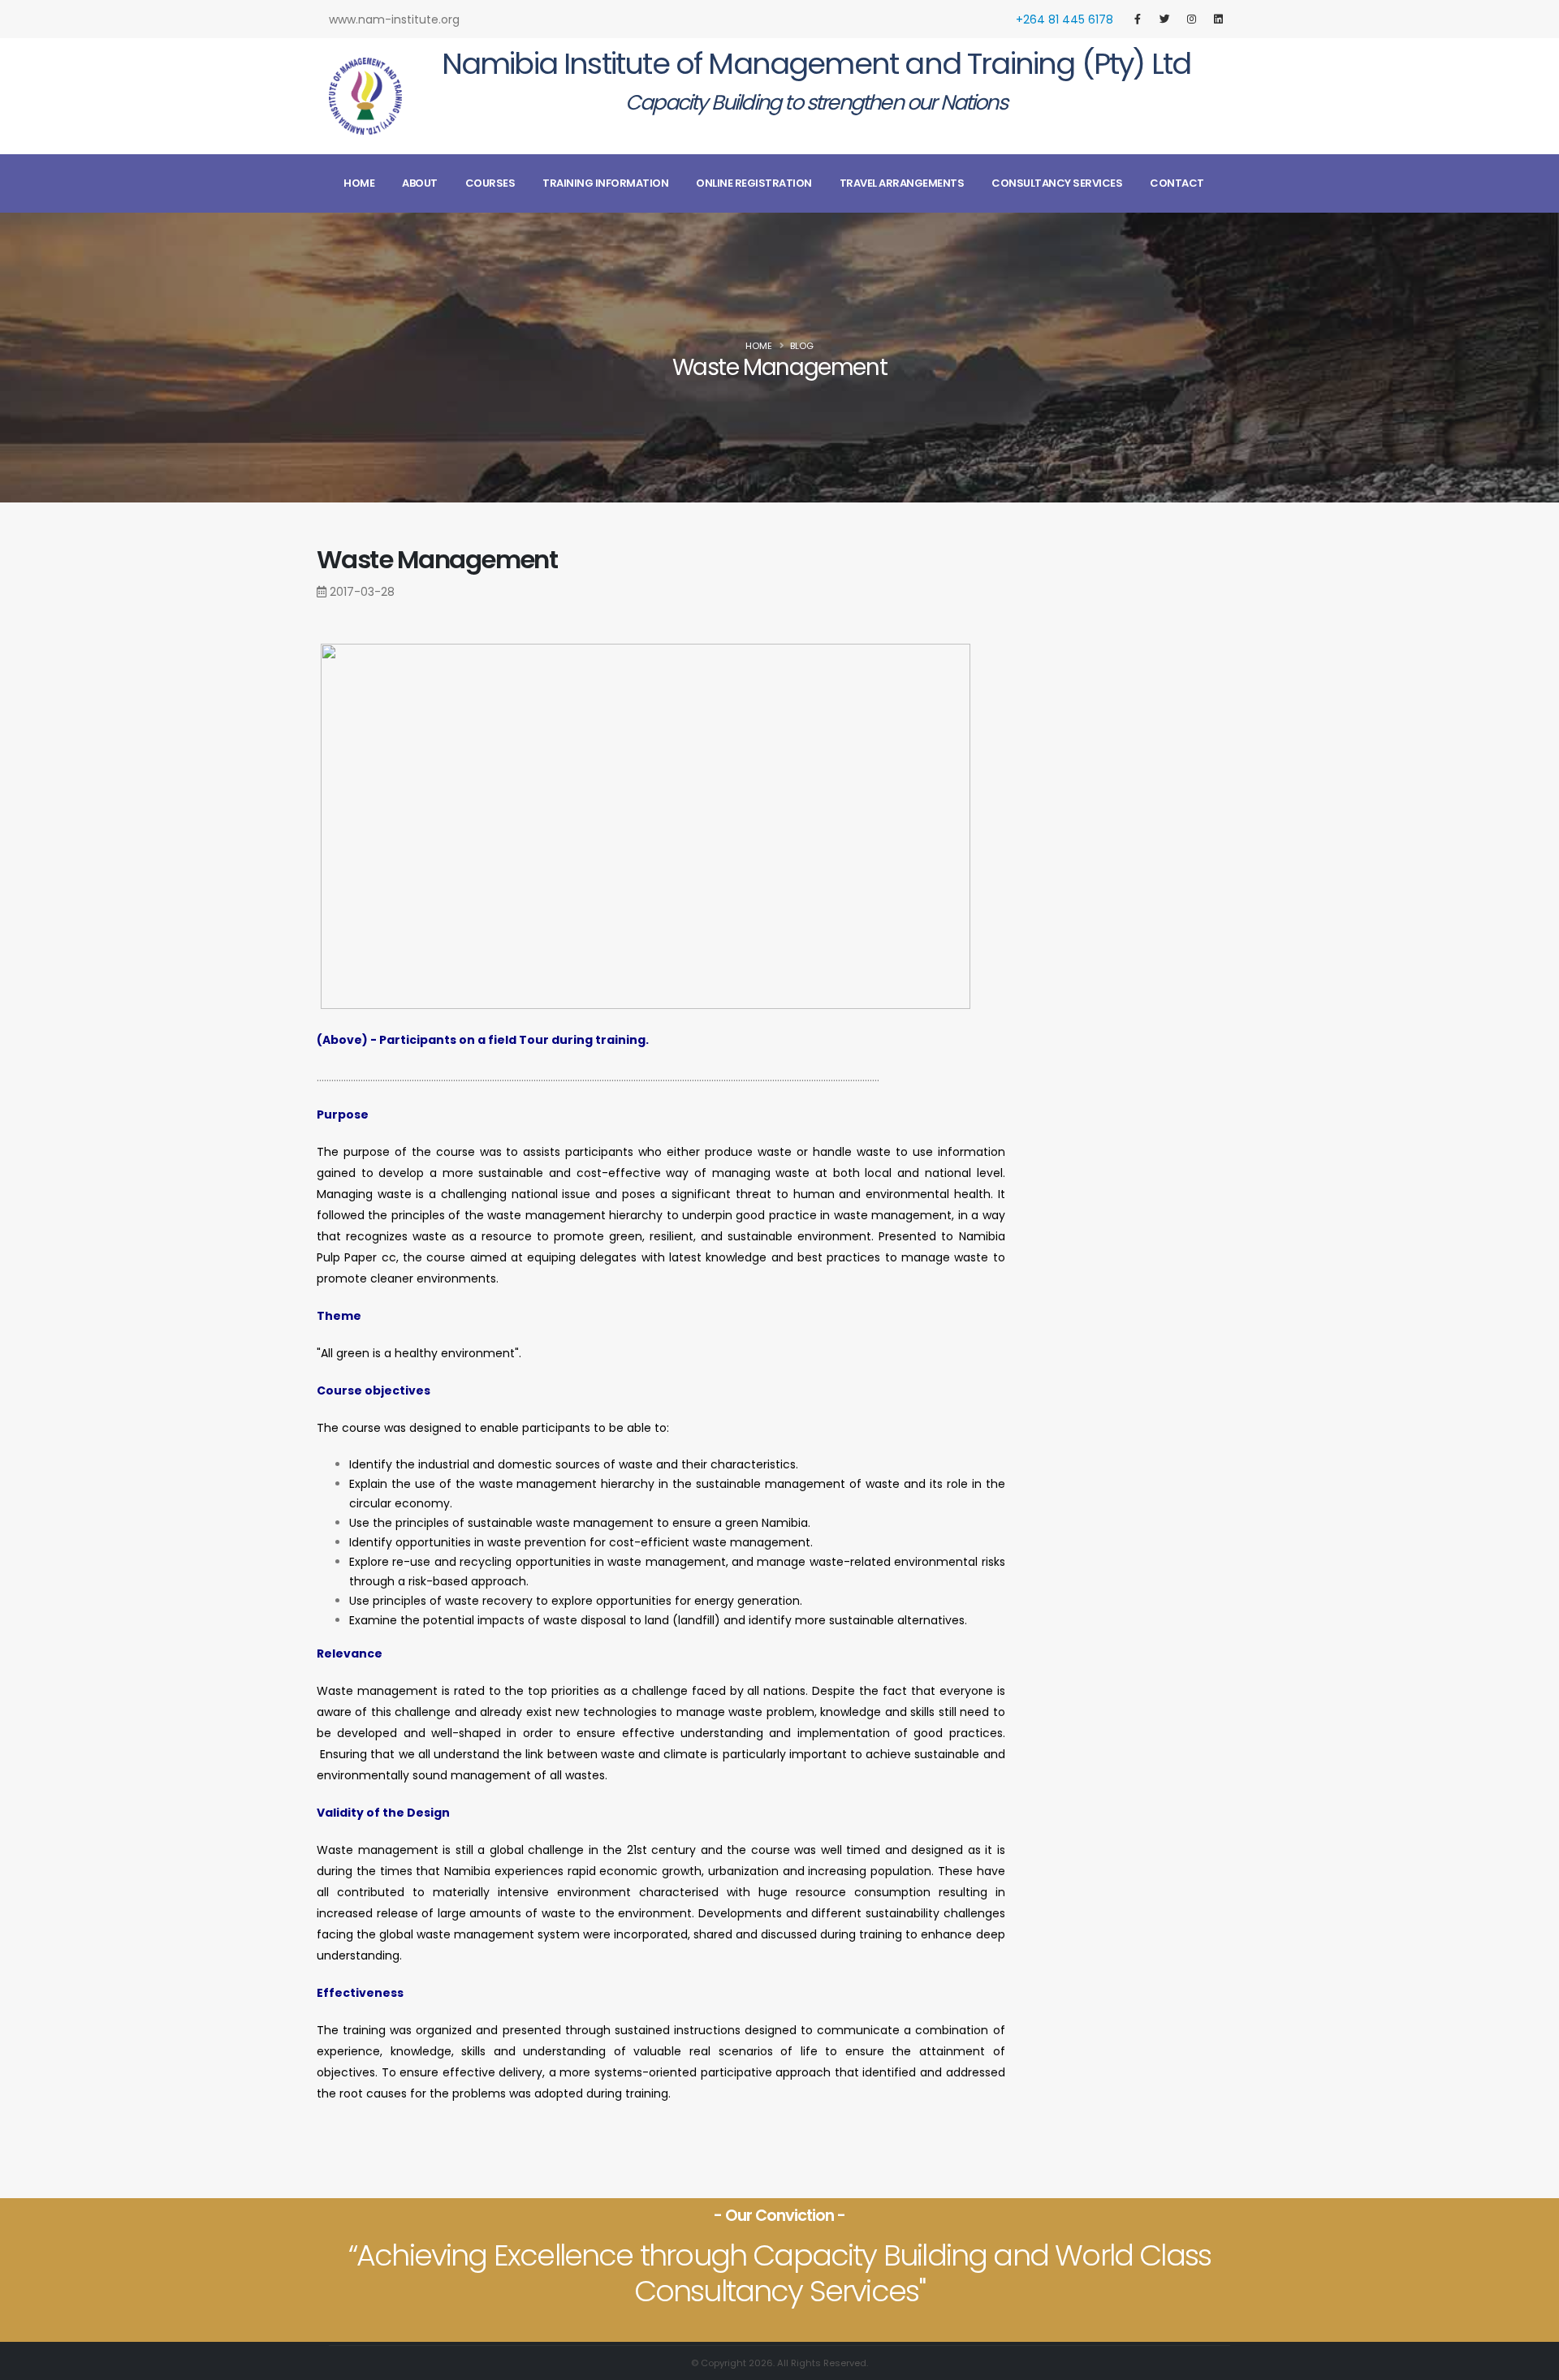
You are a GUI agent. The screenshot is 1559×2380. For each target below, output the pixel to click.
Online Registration (754, 183)
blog (802, 346)
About (420, 183)
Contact (1177, 183)
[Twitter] (1164, 19)
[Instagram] (1191, 19)
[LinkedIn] (1218, 19)
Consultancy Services (1057, 183)
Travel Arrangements (902, 183)
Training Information (605, 183)
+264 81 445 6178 (1065, 19)
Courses (490, 183)
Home (359, 183)
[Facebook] (1138, 19)
